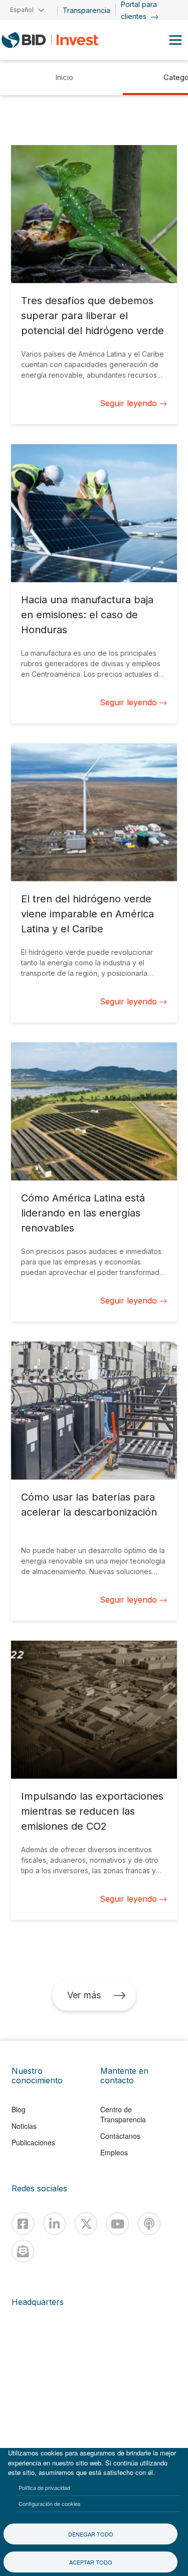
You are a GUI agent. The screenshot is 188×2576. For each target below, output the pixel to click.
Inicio (64, 77)
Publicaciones (33, 2142)
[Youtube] (118, 2224)
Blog (19, 2109)
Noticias (24, 2126)
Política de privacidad (44, 2487)
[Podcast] (149, 2224)
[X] (86, 2224)
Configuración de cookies (50, 2503)
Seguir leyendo (128, 403)
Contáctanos (120, 2136)
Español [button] (22, 10)
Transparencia (86, 10)
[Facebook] (23, 2224)
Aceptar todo (91, 2562)
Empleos (114, 2152)
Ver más (84, 1995)
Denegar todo (91, 2534)
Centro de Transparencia (123, 2114)
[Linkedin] (54, 2224)
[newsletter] (23, 2251)
